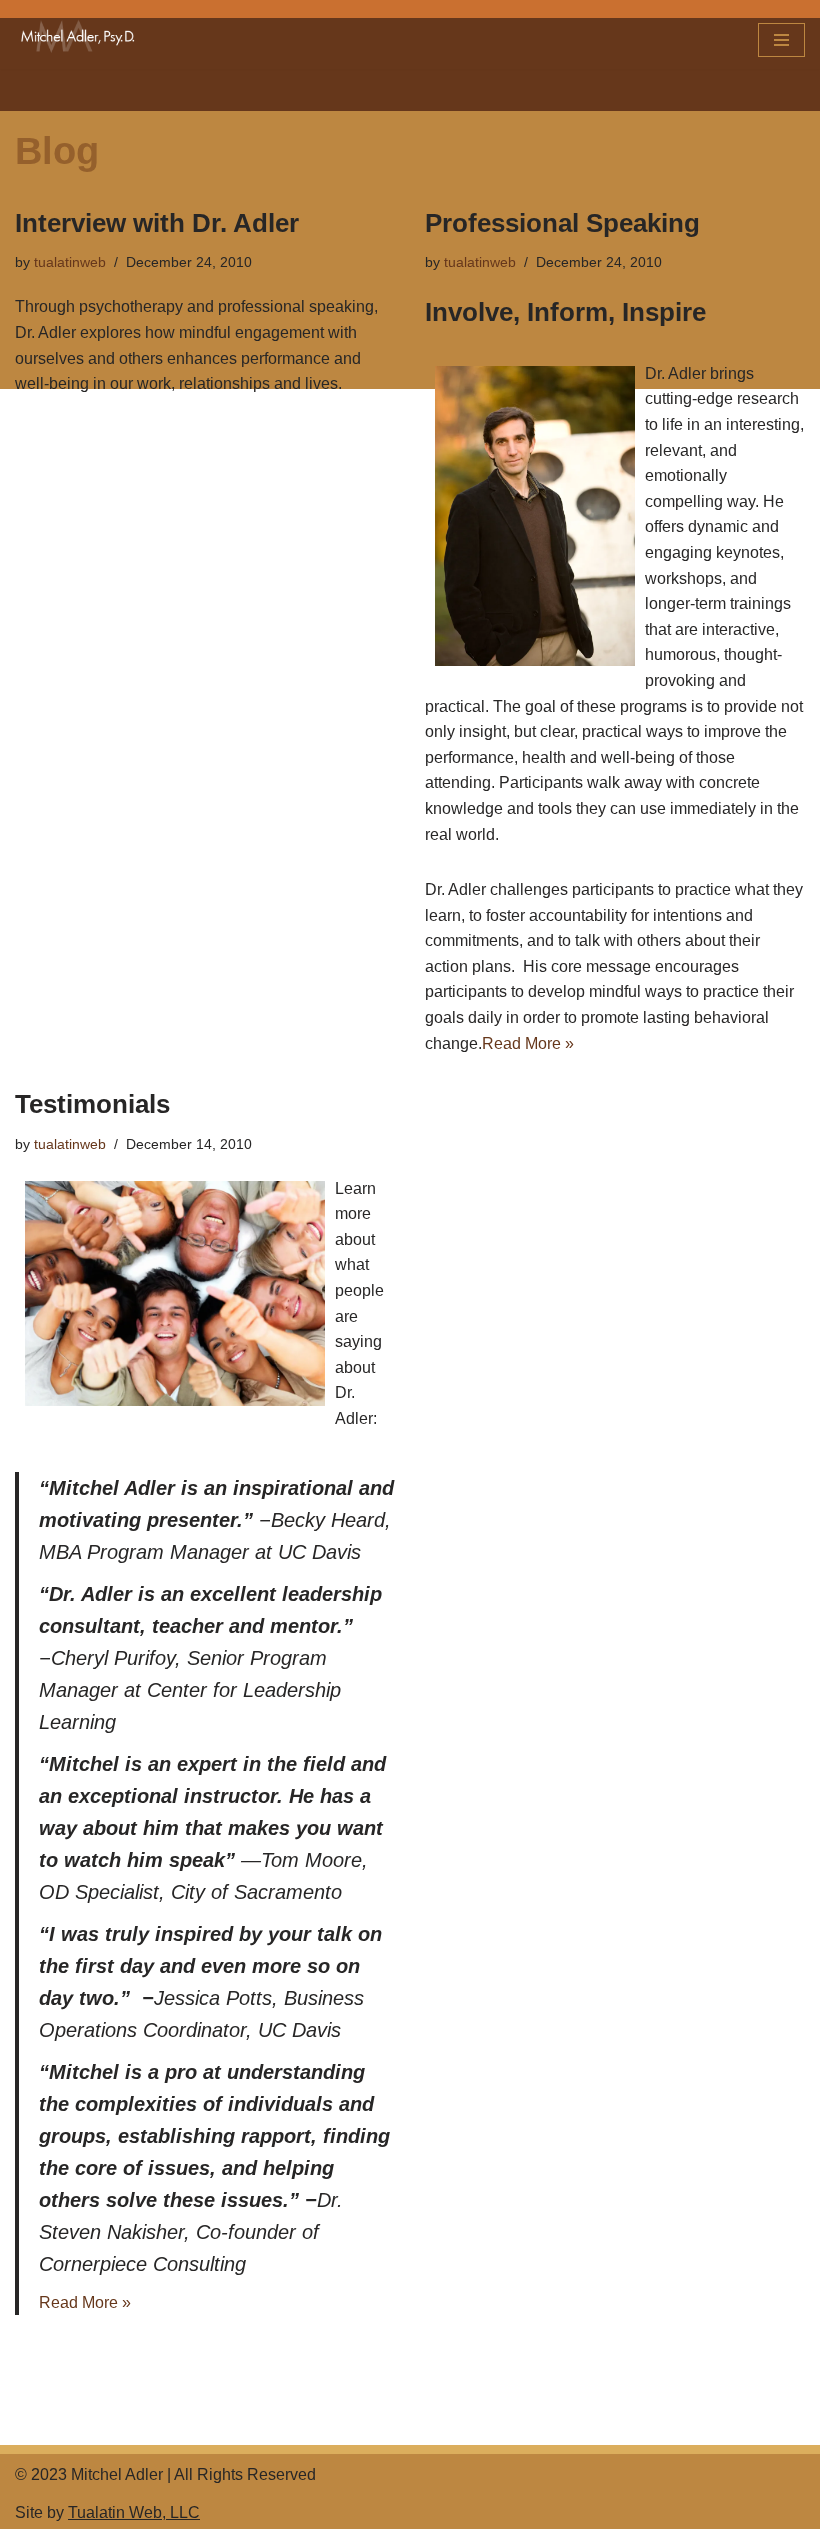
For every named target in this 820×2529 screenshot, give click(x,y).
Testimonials (92, 1104)
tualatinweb (70, 262)
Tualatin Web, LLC (134, 2512)
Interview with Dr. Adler (157, 223)
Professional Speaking (562, 223)
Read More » (528, 1043)
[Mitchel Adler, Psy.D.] (75, 33)
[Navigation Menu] (781, 40)
